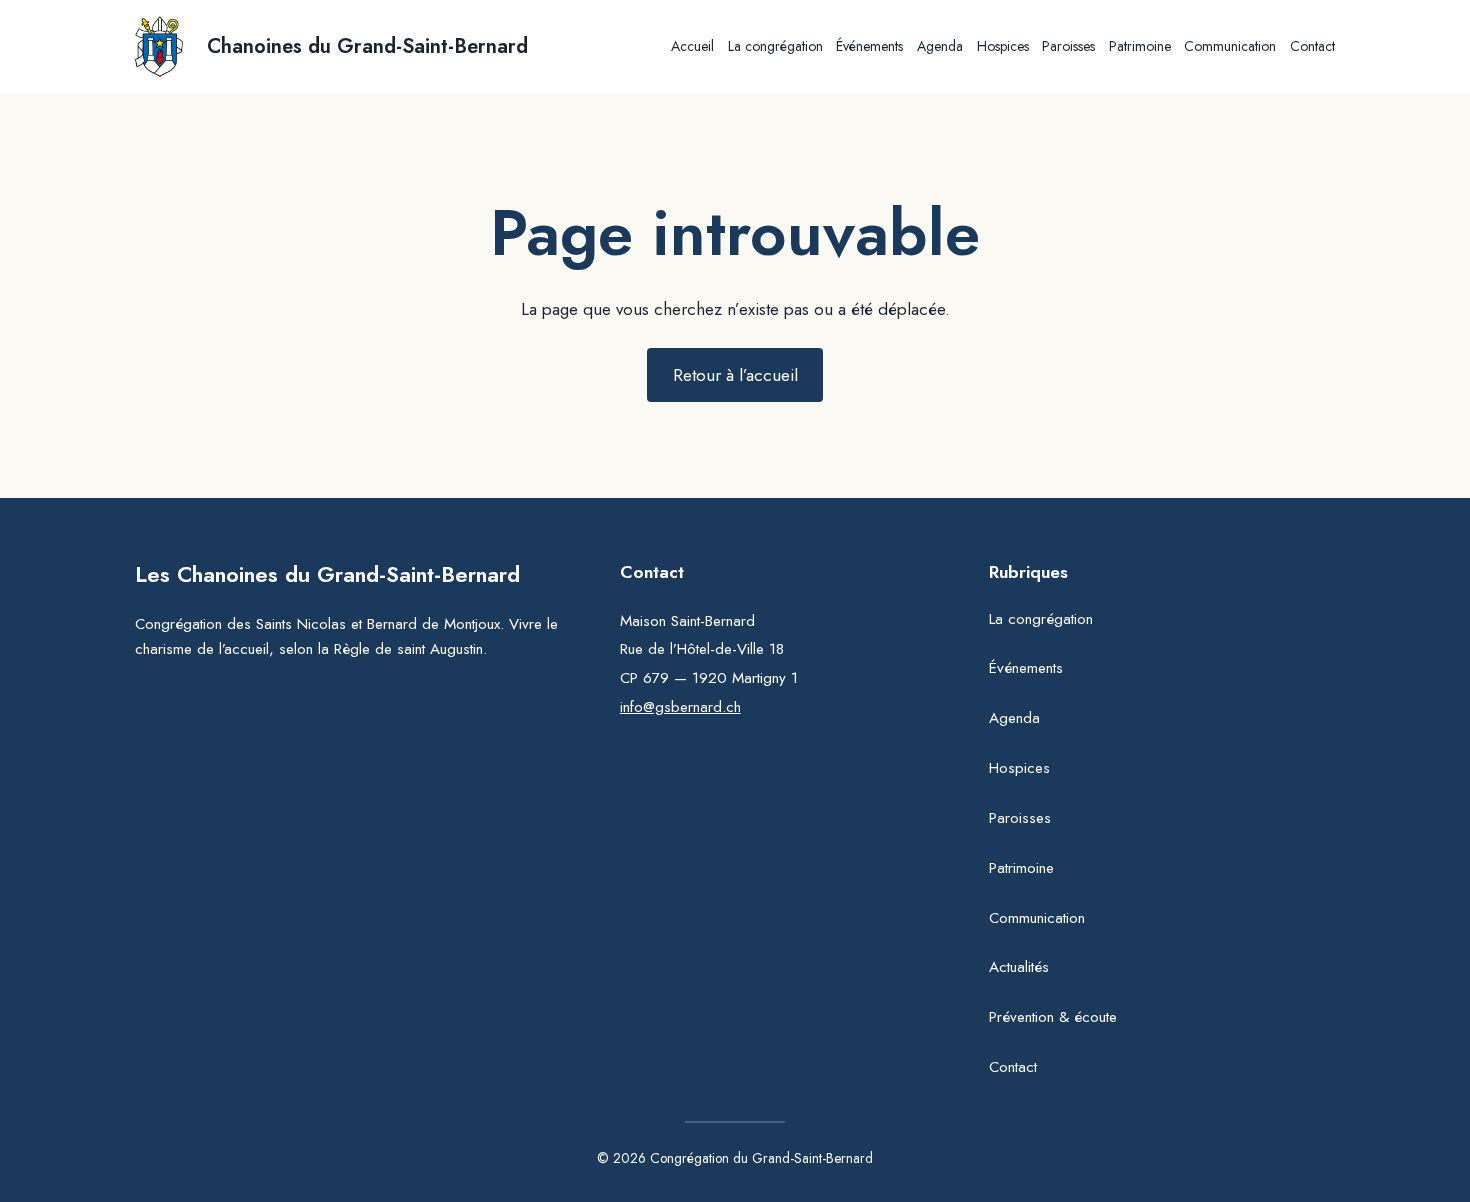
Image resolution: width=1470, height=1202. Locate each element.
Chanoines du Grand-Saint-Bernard (367, 46)
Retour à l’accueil (735, 375)
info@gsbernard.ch (680, 707)
